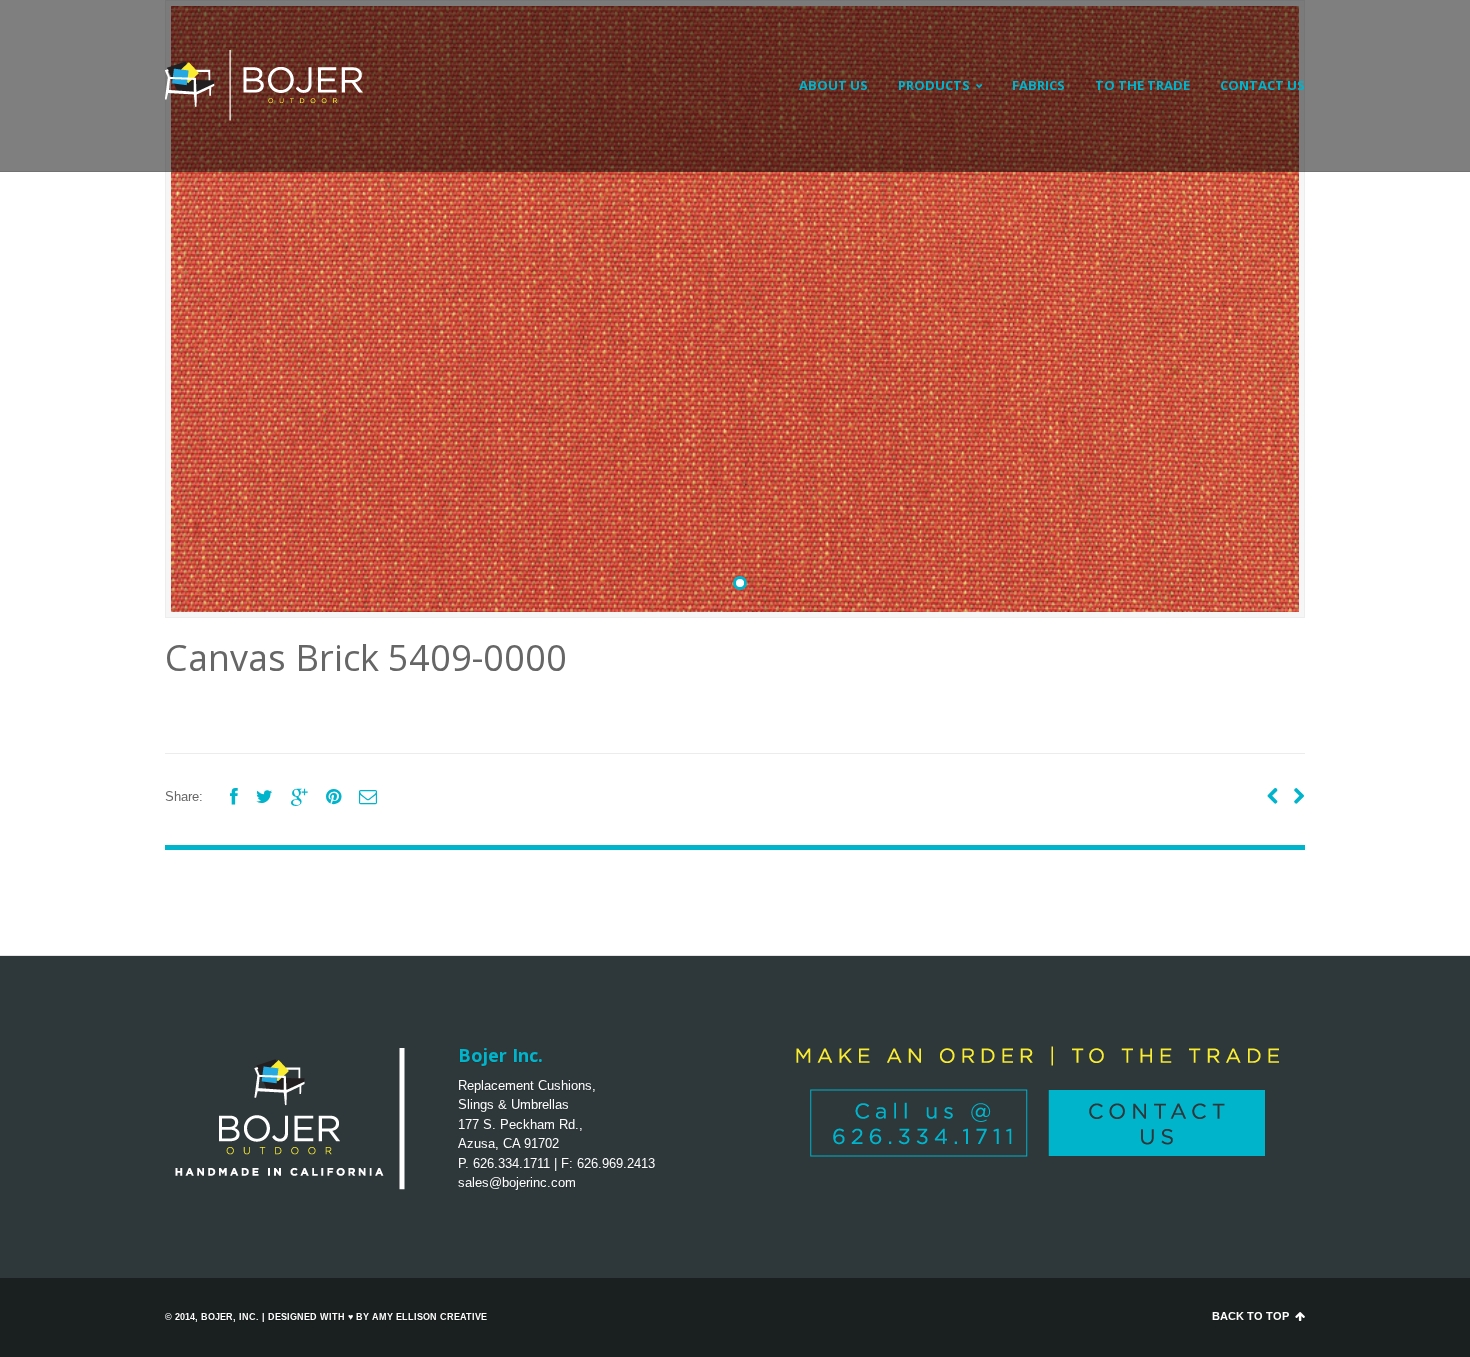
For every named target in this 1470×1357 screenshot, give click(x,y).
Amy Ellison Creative (429, 1317)
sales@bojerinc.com (517, 1182)
